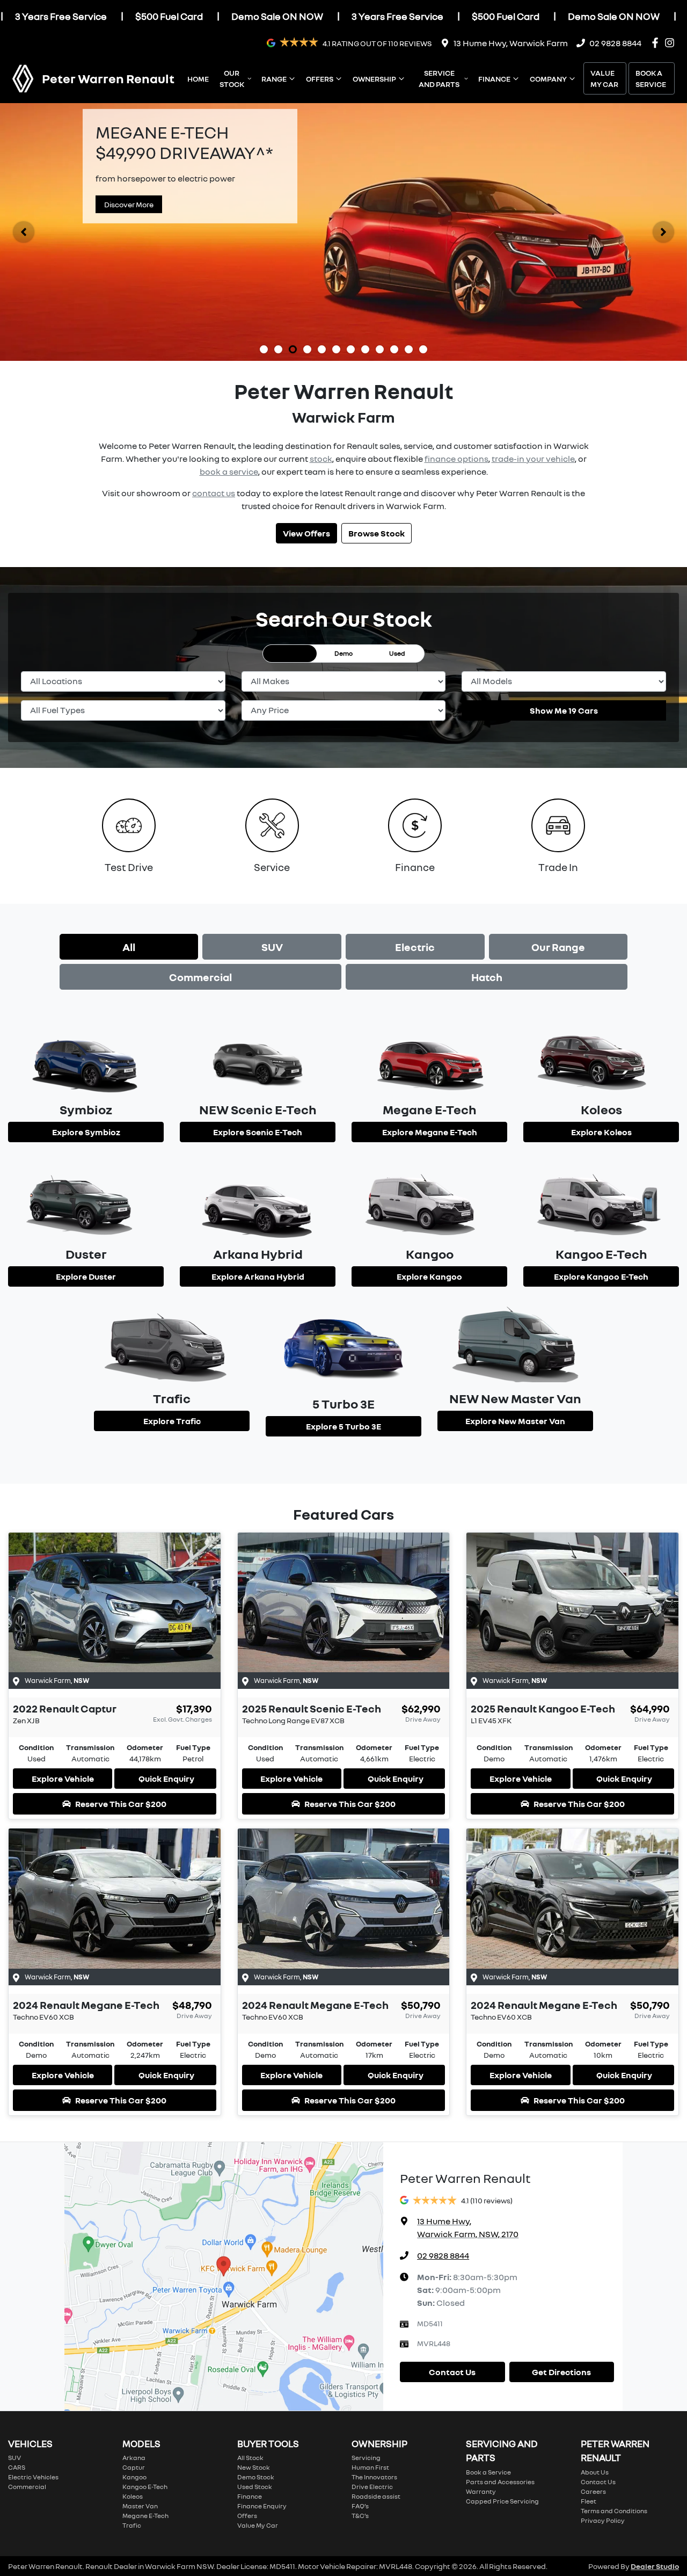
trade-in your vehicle (533, 459)
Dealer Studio (655, 2566)
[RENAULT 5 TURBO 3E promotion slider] (409, 349)
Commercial (200, 977)
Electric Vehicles (33, 2477)
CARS (17, 2467)
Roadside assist (376, 2496)
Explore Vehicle (63, 1779)
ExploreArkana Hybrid (258, 1276)
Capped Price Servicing (502, 2501)
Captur (134, 2467)
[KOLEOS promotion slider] (278, 349)
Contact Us (452, 2372)
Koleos (133, 2496)
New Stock (254, 2467)
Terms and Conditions (614, 2511)
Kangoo (134, 2477)
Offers (320, 79)
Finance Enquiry (262, 2506)
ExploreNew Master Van (515, 1421)
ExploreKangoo (429, 1276)
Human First (370, 2467)
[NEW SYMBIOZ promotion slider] (336, 349)
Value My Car (604, 78)
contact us (214, 493)
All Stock (250, 2458)
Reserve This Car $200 (121, 1804)
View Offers (306, 533)
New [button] (290, 653)
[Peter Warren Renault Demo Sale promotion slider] (264, 349)
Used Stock (255, 2487)
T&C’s (360, 2516)
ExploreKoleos (601, 1132)
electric (415, 947)
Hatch (487, 977)
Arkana (134, 2458)
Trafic (132, 2525)
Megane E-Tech (145, 2516)
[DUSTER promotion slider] (380, 349)
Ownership (374, 79)
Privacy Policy (603, 2520)
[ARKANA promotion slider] (307, 349)
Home (198, 79)
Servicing (366, 2458)
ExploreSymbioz (86, 1132)
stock (321, 459)
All (129, 947)
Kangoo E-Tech (145, 2487)
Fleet (589, 2501)
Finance (494, 79)
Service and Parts (439, 78)
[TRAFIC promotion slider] (394, 349)
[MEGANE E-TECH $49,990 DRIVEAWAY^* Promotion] (343, 232)
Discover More (129, 204)
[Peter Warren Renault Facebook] (657, 43)
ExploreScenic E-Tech (258, 1132)
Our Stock (232, 78)
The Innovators (374, 2477)
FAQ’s (360, 2506)
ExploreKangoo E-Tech (601, 1276)
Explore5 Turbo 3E (343, 1426)
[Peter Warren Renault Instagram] (672, 43)
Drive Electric (372, 2487)
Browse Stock (377, 533)
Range (274, 79)
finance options (456, 459)
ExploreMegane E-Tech (430, 1132)
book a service (229, 471)
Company (548, 79)
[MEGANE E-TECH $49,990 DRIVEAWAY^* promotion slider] (293, 349)
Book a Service (651, 78)
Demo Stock (256, 2477)
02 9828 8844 (615, 43)
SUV (272, 947)
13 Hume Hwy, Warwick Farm (511, 43)
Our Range (558, 947)
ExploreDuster (86, 1276)
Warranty (481, 2491)
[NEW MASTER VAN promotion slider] (351, 349)
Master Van (140, 2506)
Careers (593, 2491)
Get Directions (561, 2372)
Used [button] (397, 653)
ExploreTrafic (172, 1421)
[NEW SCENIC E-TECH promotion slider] (365, 349)
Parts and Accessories (500, 2482)
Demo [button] (343, 653)
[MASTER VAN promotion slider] (322, 349)
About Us (595, 2472)
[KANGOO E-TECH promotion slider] (423, 349)
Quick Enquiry (166, 1779)
